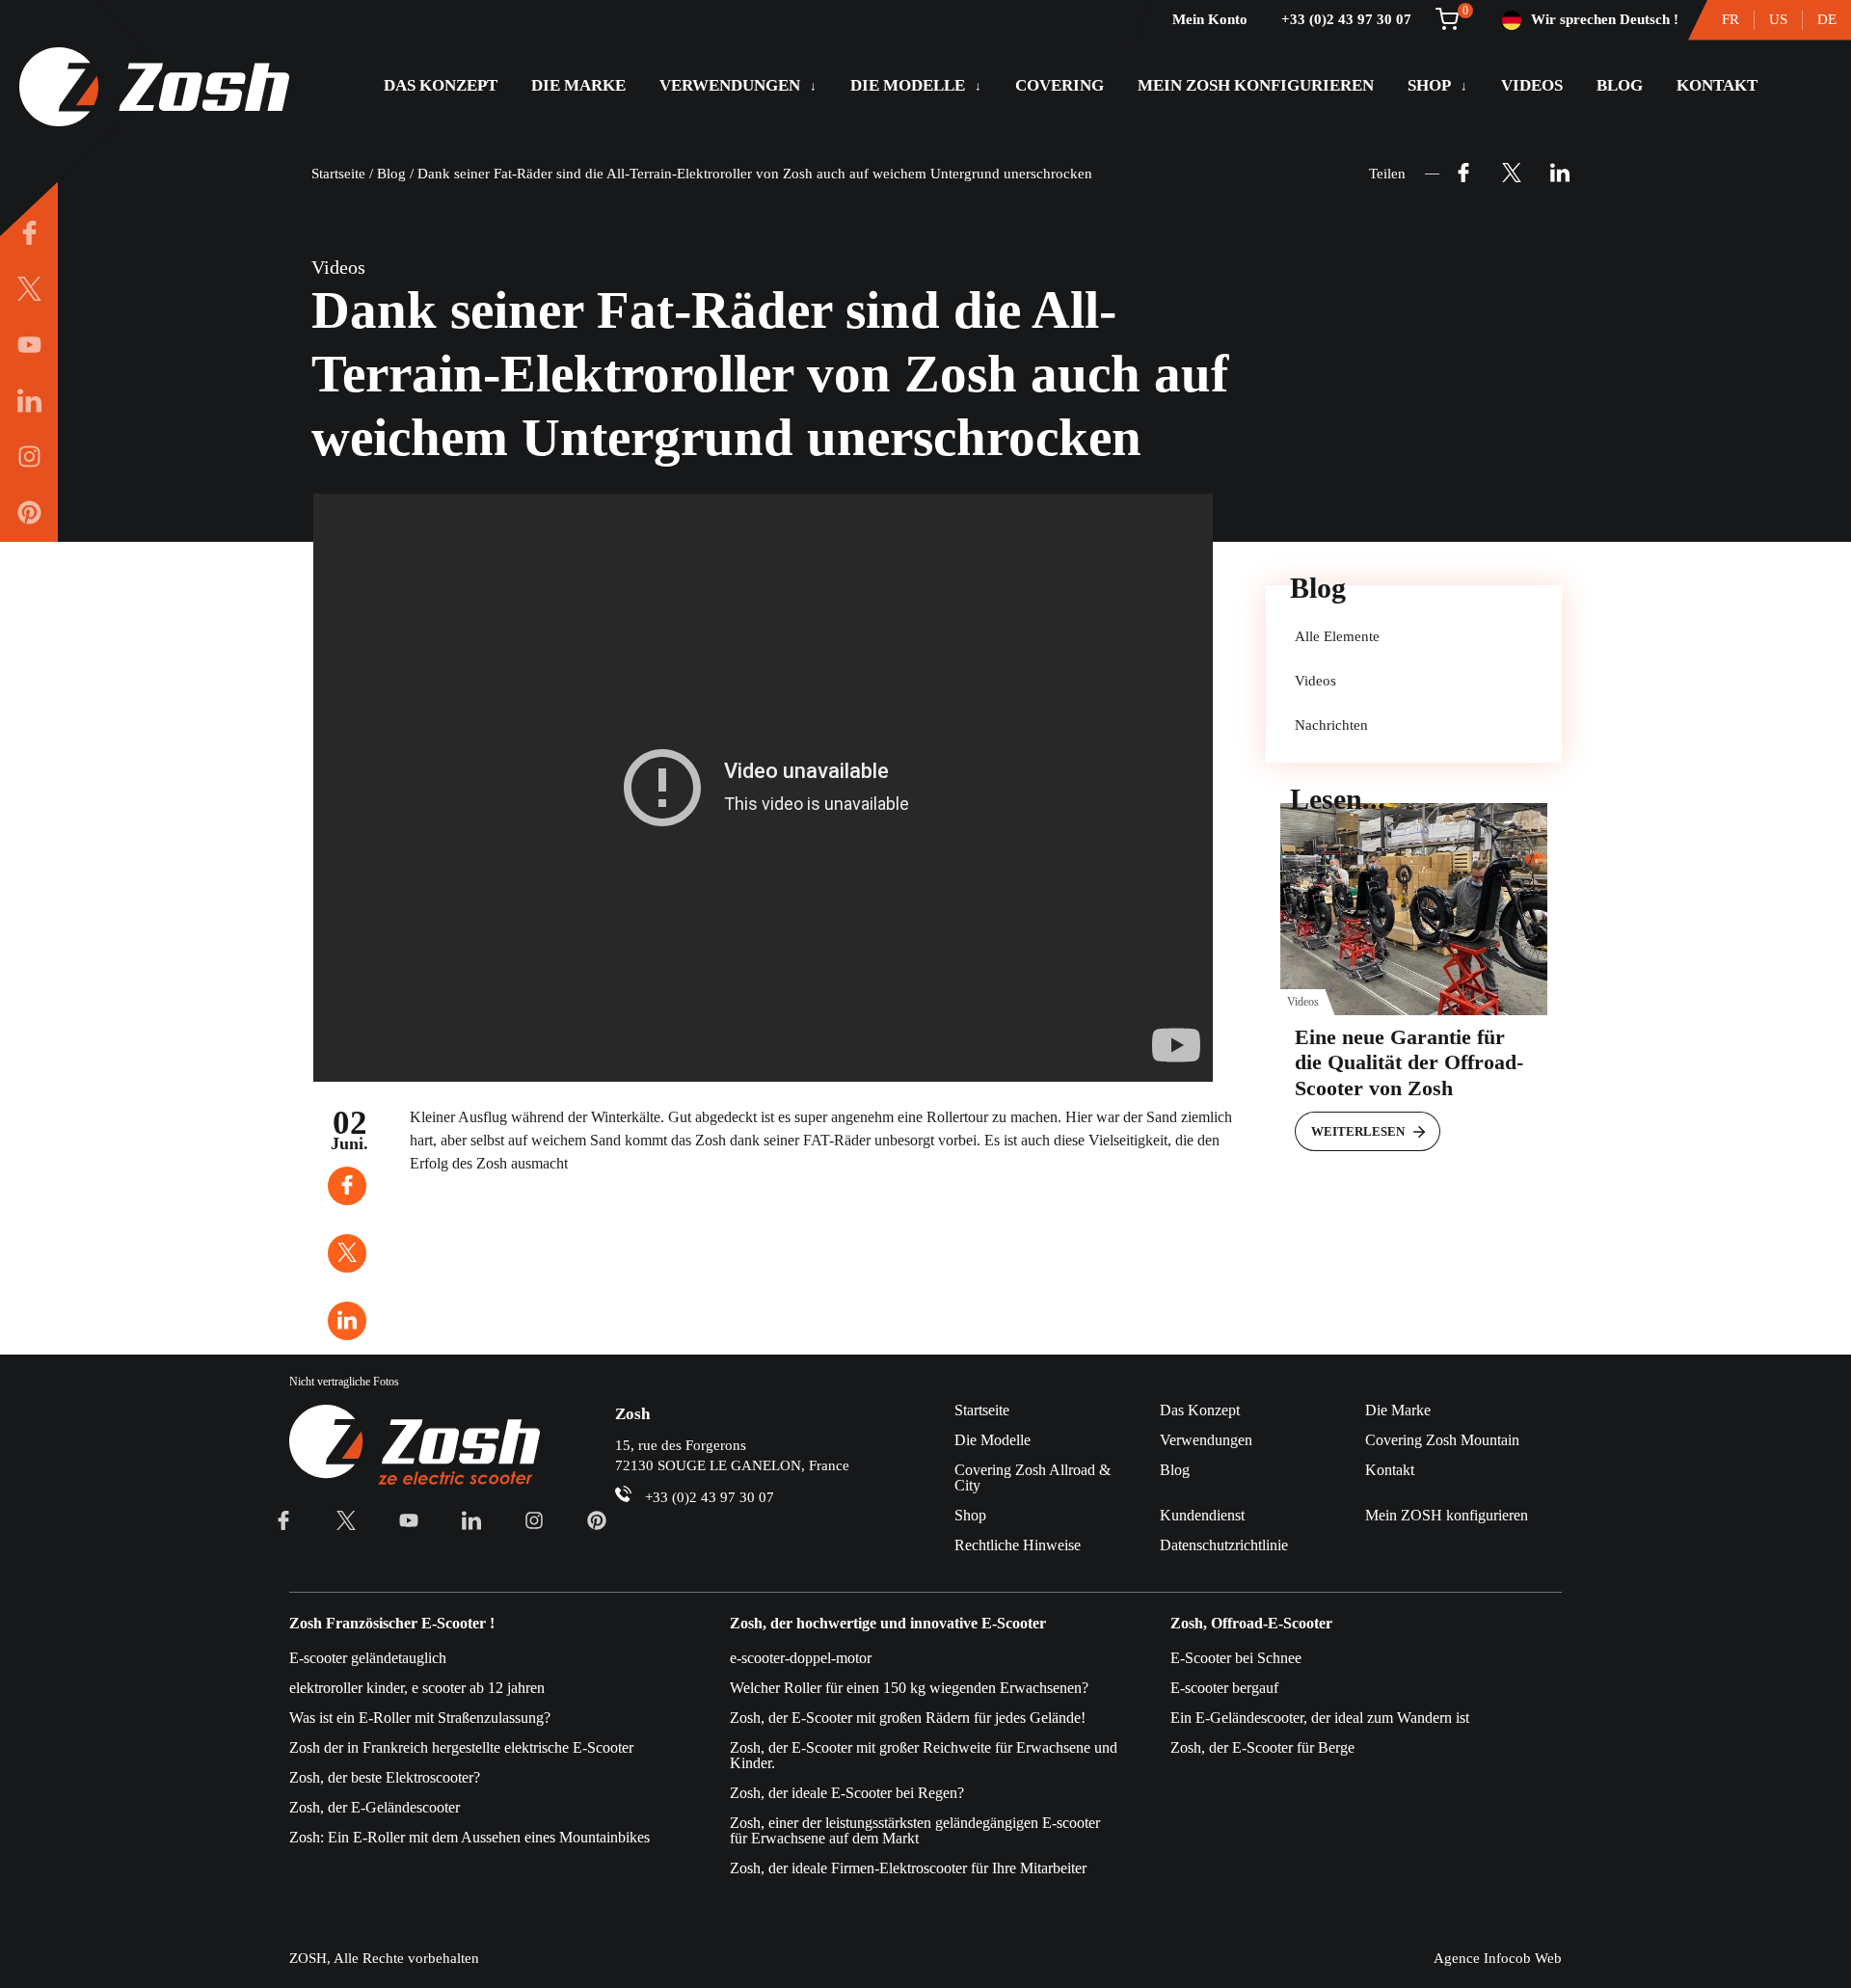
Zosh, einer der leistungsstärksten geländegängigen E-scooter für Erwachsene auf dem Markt (915, 1830)
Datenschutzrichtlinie (1224, 1545)
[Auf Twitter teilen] (1512, 174)
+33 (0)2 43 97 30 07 (1346, 19)
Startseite (338, 174)
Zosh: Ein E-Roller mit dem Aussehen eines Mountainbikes (469, 1837)
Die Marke (578, 85)
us (1778, 19)
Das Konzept (441, 85)
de (1827, 19)
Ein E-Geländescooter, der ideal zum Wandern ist (1320, 1718)
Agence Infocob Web (1498, 1958)
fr (1730, 19)
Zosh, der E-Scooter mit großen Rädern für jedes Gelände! (908, 1718)
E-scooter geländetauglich (368, 1658)
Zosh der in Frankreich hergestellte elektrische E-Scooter (461, 1747)
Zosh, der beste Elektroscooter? (385, 1777)
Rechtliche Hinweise (1018, 1545)
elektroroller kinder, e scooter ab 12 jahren (417, 1688)
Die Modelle (908, 85)
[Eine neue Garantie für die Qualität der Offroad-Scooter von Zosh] (1414, 909)
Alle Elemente (1337, 636)
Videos (1532, 85)
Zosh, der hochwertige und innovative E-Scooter (888, 1624)
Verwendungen (730, 85)
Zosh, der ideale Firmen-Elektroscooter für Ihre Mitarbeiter (908, 1868)
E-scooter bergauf (1224, 1688)
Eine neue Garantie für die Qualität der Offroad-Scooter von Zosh (1409, 1062)
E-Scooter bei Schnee (1236, 1658)
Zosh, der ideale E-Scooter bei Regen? (847, 1793)
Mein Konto (1210, 19)
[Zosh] (154, 89)
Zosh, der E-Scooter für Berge (1262, 1747)
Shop (1429, 85)
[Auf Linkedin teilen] (1560, 174)
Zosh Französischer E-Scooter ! (392, 1624)
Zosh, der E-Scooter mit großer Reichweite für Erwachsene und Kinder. (924, 1755)
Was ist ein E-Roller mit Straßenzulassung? (420, 1718)
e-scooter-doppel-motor (801, 1658)
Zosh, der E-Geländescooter (375, 1807)
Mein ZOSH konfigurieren (1256, 85)
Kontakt (1717, 85)
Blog (1620, 85)
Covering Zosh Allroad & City (1033, 1478)
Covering (1060, 85)
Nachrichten (1331, 725)
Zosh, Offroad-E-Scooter (1251, 1624)
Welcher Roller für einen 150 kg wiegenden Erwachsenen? (909, 1688)
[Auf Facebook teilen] (1463, 174)
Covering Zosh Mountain (1442, 1440)
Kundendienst (1202, 1515)
